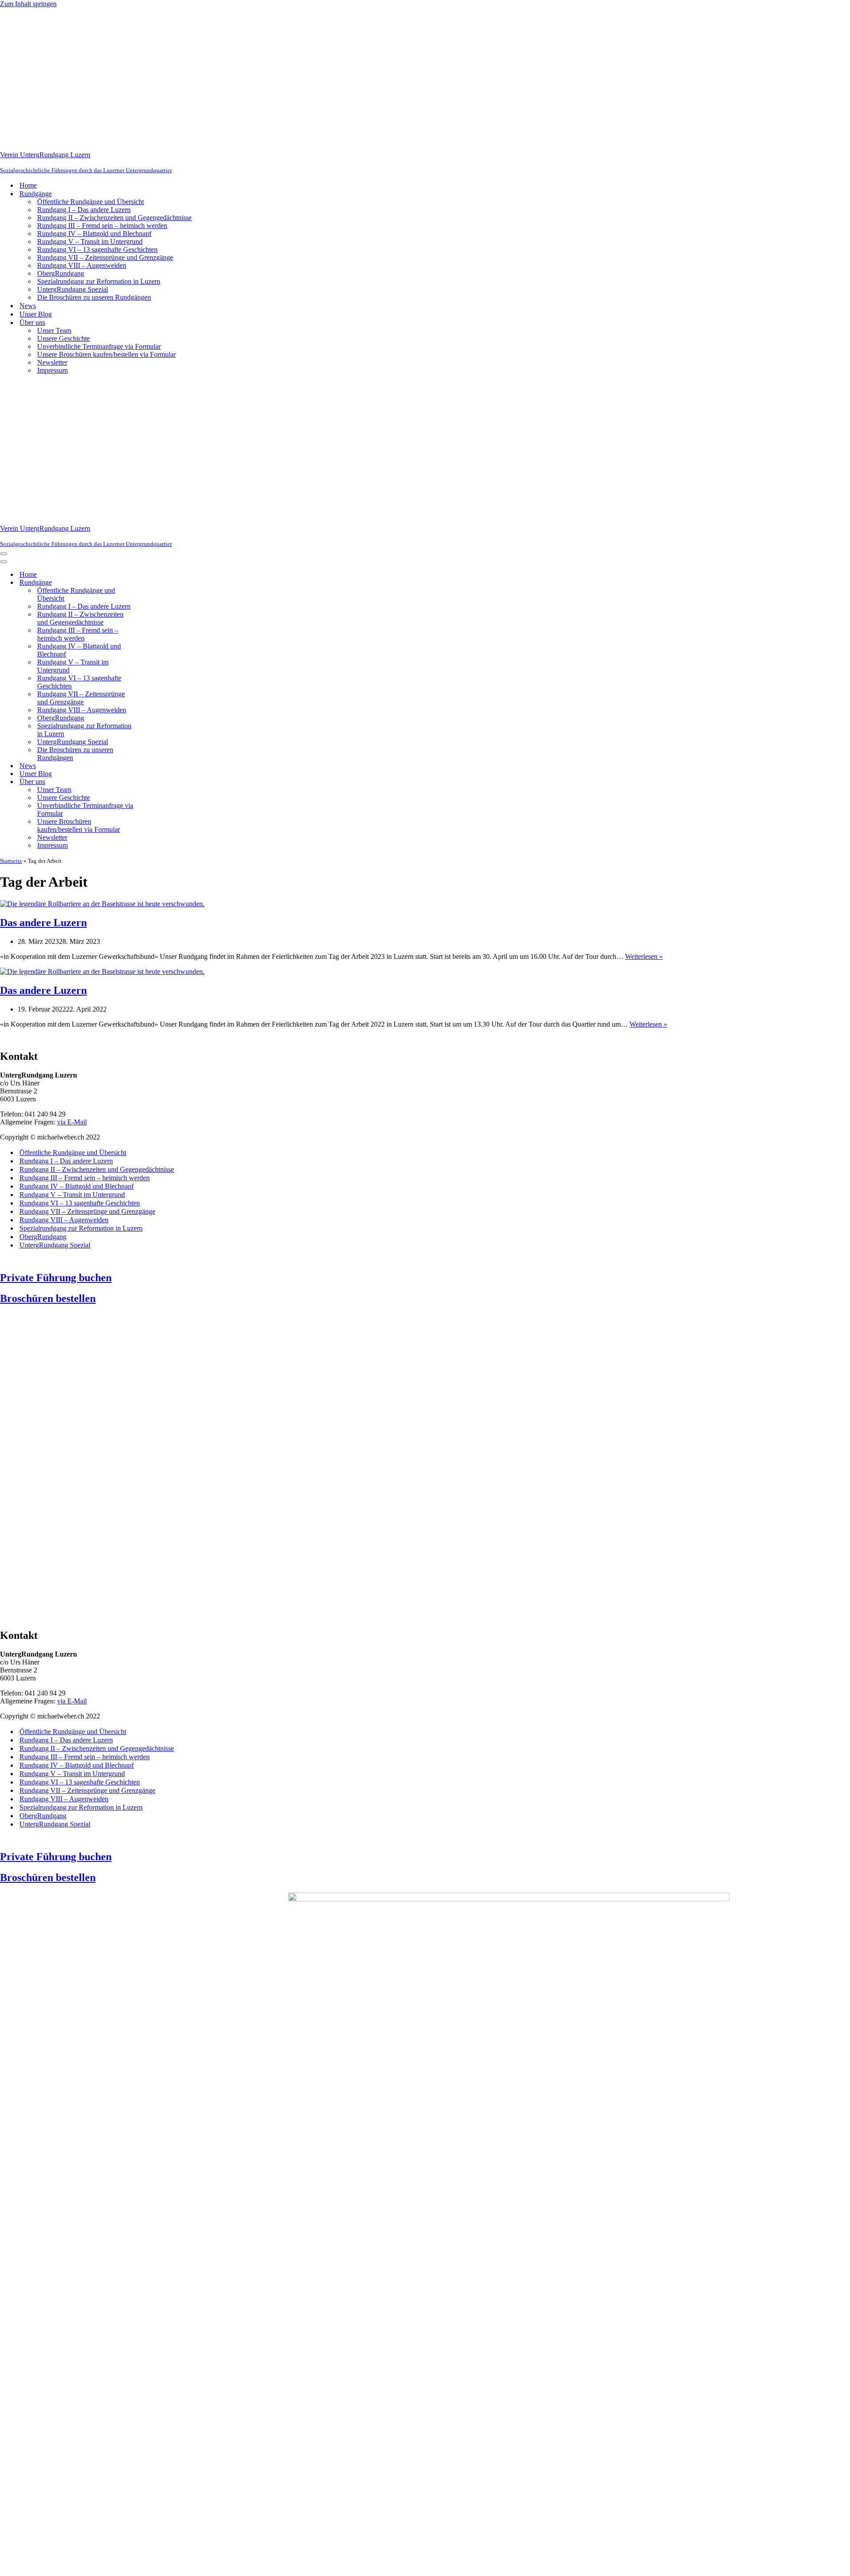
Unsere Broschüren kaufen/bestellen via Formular (106, 354)
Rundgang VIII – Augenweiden (82, 265)
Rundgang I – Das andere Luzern (84, 210)
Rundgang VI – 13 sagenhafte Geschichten (97, 249)
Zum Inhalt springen (28, 4)
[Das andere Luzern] (102, 904)
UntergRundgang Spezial (73, 289)
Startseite (11, 861)
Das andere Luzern (43, 923)
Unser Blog (36, 314)
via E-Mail (72, 1122)
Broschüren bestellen (48, 1298)
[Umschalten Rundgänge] (155, 583)
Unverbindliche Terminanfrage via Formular (99, 346)
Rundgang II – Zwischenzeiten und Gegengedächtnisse (114, 218)
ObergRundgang (61, 273)
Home (28, 185)
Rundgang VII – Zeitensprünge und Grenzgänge (105, 257)
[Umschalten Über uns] (155, 782)
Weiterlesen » (644, 956)
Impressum (52, 370)
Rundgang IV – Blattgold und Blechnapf (94, 234)
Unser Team (54, 330)
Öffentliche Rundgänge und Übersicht (91, 202)
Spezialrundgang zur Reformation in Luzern (99, 281)
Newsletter (52, 362)
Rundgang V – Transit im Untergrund (90, 241)
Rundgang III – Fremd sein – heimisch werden (102, 226)
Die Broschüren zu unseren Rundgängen (94, 297)
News (28, 306)
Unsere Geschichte (64, 338)
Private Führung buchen (56, 1278)
